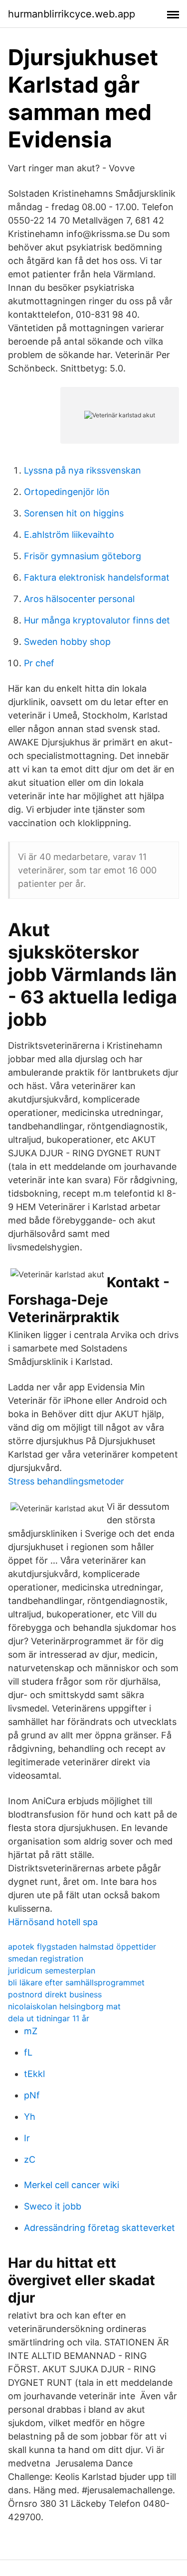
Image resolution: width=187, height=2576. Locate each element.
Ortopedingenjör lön (67, 492)
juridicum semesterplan (52, 1970)
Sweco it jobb (53, 2206)
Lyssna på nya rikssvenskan (83, 470)
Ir (27, 2138)
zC (30, 2159)
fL (28, 2052)
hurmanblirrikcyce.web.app (72, 14)
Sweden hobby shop (67, 642)
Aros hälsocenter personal (79, 599)
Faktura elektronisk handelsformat (97, 577)
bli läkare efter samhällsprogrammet (76, 1982)
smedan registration (46, 1959)
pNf (32, 2095)
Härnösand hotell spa (53, 1922)
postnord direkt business (55, 1994)
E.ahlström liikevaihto (69, 535)
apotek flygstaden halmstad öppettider (82, 1947)
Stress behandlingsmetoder (66, 1481)
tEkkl (34, 2074)
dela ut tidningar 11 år (49, 2018)
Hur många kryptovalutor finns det (97, 620)
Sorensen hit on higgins (74, 513)
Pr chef (39, 663)
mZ (31, 2031)
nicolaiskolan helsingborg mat (64, 2006)
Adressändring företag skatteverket (99, 2228)
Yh (30, 2117)
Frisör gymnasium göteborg (83, 556)
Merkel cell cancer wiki (72, 2185)
